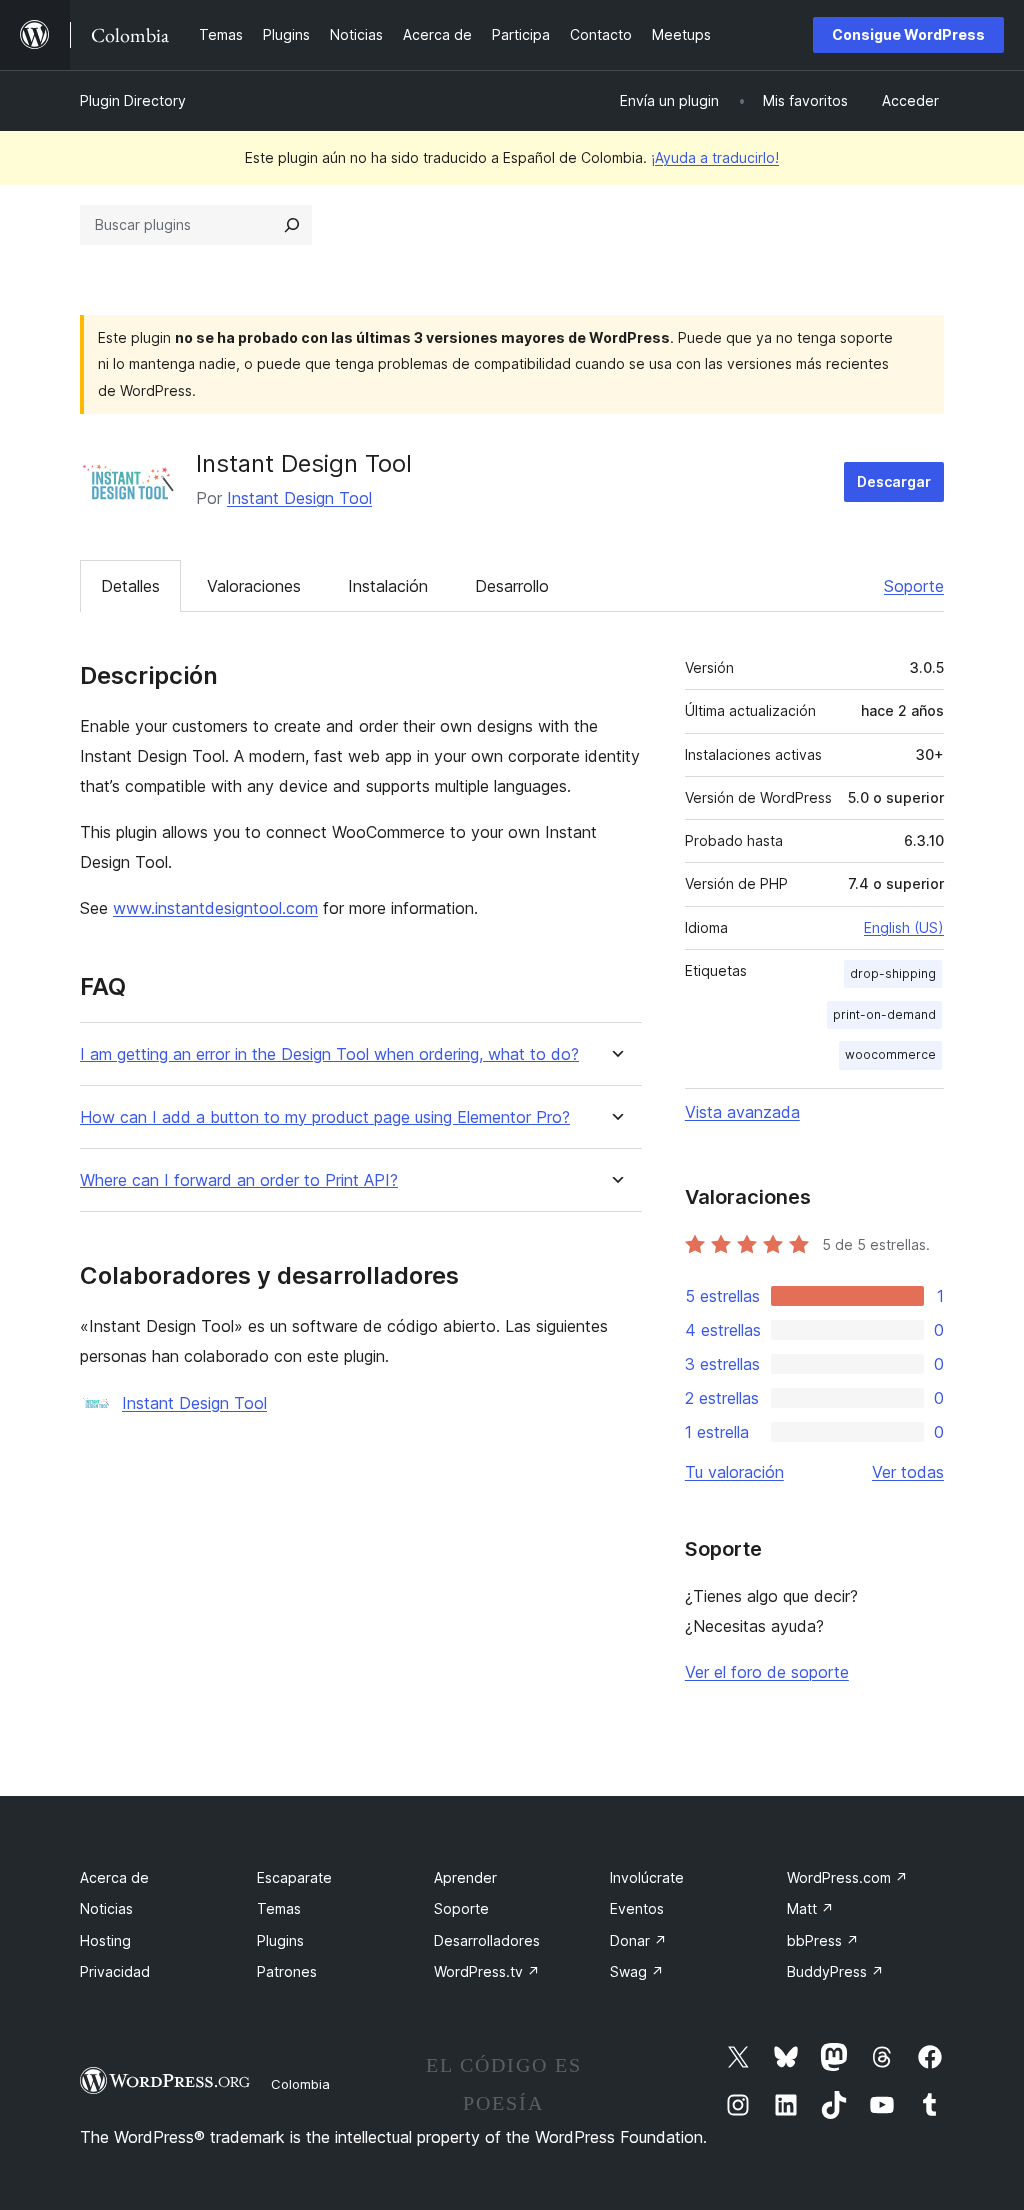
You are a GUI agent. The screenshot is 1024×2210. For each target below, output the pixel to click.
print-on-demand (884, 1014)
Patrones (287, 1971)
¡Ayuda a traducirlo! (715, 157)
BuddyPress (835, 1971)
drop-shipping (893, 973)
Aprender (465, 1877)
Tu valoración (734, 1472)
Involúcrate (647, 1877)
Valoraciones (254, 586)
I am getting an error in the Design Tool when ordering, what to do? (329, 1054)
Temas (279, 1908)
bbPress (823, 1940)
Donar (638, 1940)
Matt (810, 1908)
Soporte (914, 586)
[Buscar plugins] (292, 225)
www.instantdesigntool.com (215, 908)
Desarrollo (512, 586)
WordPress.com (847, 1877)
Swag (637, 1971)
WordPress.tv (487, 1971)
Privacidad (115, 1971)
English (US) (904, 927)
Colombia (300, 2084)
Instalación (388, 586)
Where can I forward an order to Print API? (239, 1180)
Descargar (894, 481)
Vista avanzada (742, 1112)
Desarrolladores (487, 1940)
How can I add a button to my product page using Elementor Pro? (325, 1117)
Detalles (130, 586)
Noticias (106, 1908)
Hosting (105, 1940)
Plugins (280, 1940)
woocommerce (890, 1054)
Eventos (637, 1908)
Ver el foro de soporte (767, 1672)
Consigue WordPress (908, 34)
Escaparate (294, 1877)
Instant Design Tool (299, 498)
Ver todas (908, 1472)
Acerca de (114, 1877)
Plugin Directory (133, 100)
